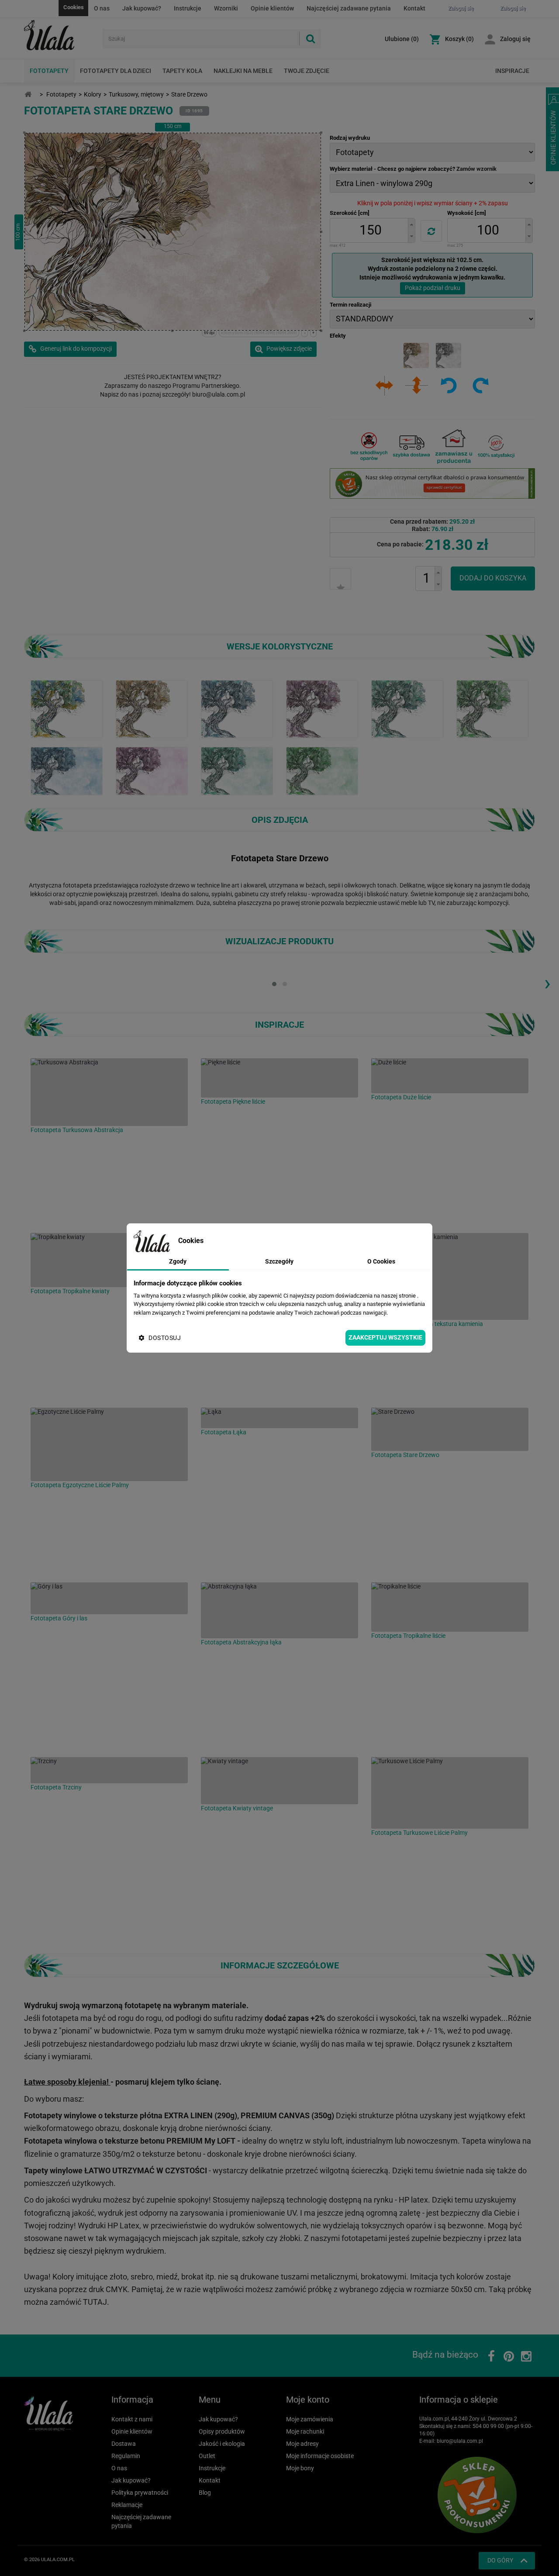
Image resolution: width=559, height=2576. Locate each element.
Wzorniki (226, 8)
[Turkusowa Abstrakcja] (109, 1092)
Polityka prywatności (140, 2493)
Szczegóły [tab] (279, 1261)
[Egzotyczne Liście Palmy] (109, 1444)
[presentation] (547, 983)
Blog (205, 2493)
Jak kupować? (142, 8)
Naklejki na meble (243, 71)
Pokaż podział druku (433, 288)
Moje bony (300, 2468)
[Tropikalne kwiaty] (109, 1260)
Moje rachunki (305, 2431)
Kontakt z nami (132, 2419)
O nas (102, 8)
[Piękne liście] (279, 1078)
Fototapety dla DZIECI (116, 71)
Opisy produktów (222, 2431)
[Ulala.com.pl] (60, 35)
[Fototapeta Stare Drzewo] (67, 770)
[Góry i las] (109, 1598)
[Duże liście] (450, 1076)
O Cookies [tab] (381, 1261)
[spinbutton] (370, 230)
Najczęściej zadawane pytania (349, 8)
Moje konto (308, 2400)
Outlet (207, 2456)
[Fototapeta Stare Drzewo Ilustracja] (152, 708)
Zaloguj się (515, 39)
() (402, 39)
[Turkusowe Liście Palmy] (450, 1793)
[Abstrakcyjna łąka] (279, 1610)
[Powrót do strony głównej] (28, 95)
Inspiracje (512, 71)
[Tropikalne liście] (450, 1607)
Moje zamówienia (310, 2419)
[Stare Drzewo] (450, 1429)
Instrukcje (188, 8)
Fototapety (49, 71)
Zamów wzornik (476, 169)
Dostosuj (165, 1338)
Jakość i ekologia (222, 2444)
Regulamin (126, 2456)
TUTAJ (95, 2302)
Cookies (74, 7)
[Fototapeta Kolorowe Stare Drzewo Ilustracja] (67, 708)
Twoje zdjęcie (307, 71)
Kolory (93, 94)
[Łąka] (279, 1418)
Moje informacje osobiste (320, 2456)
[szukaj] (310, 39)
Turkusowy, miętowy (136, 94)
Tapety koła (182, 71)
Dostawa (124, 2444)
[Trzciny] (109, 1770)
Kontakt (414, 8)
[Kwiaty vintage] (279, 1781)
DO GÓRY (500, 2560)
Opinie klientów (272, 8)
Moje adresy (302, 2444)
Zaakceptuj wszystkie (385, 1337)
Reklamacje (127, 2505)
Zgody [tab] (178, 1261)
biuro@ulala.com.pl (460, 2441)
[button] (411, 224)
